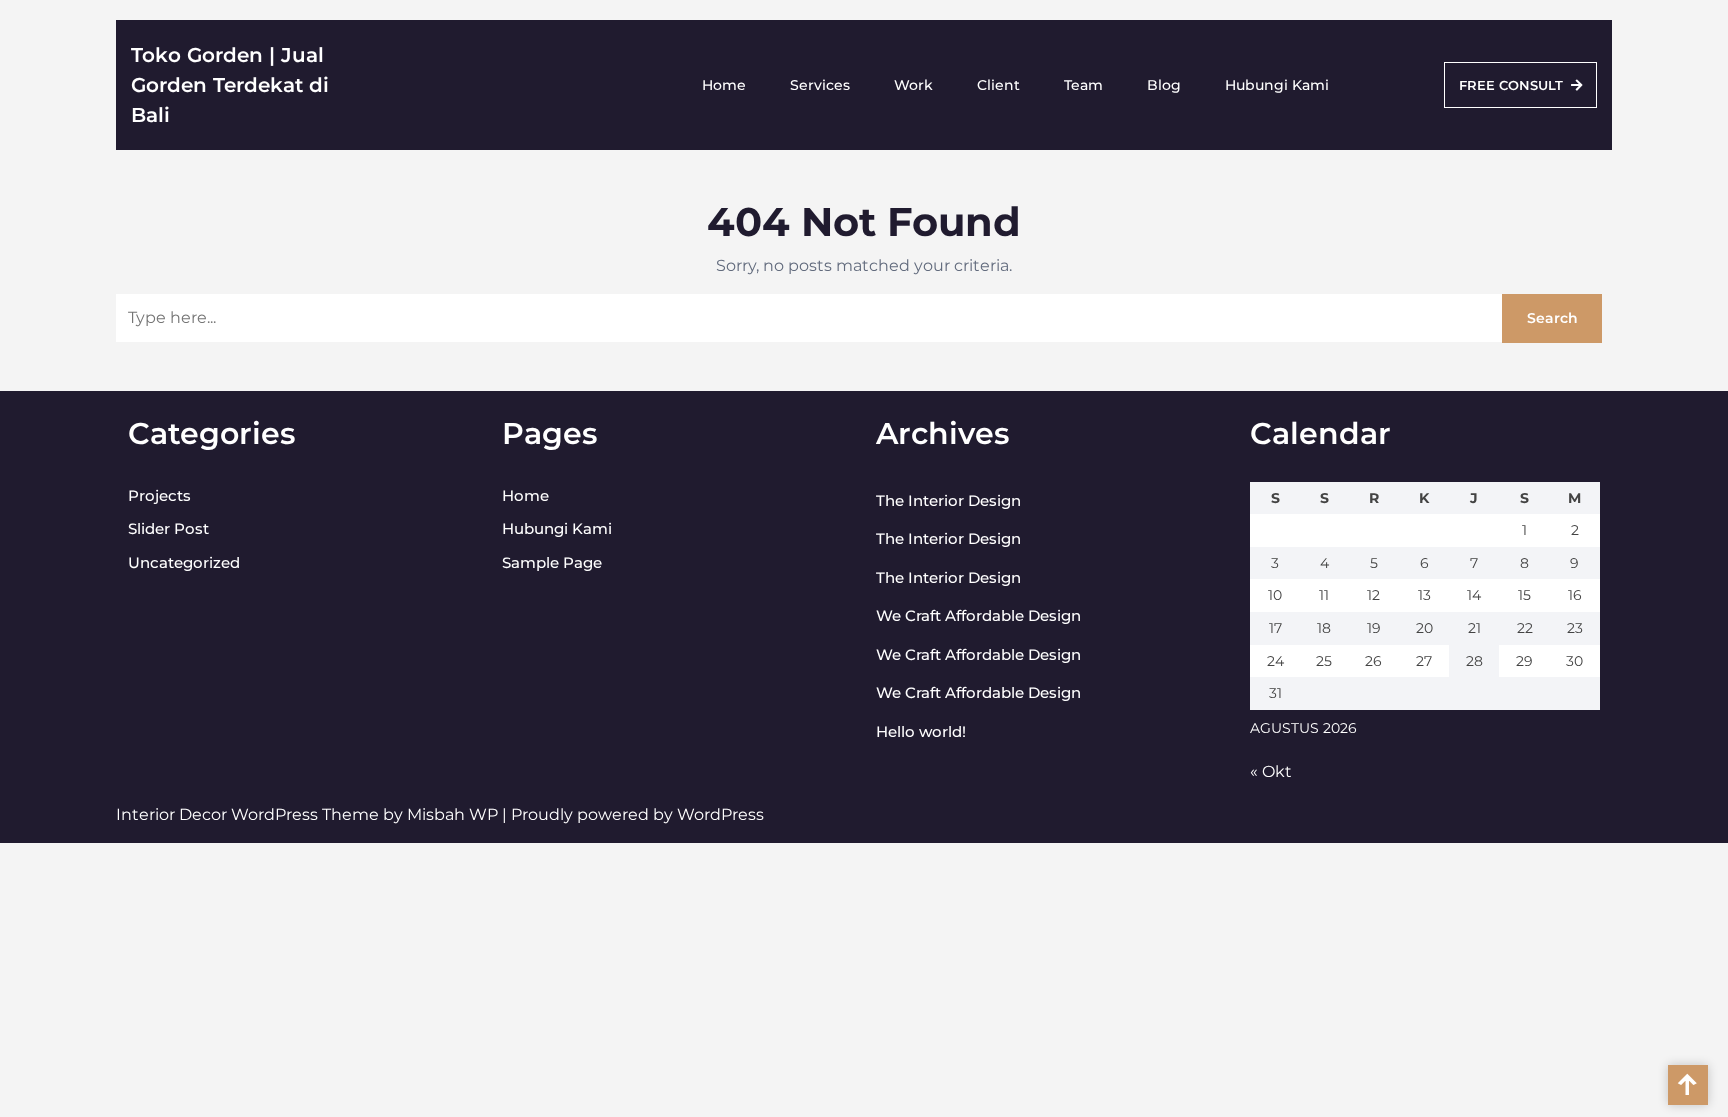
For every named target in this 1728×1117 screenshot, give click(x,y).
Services (820, 85)
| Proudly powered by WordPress (633, 814)
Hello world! (921, 731)
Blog (1164, 85)
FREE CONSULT (1511, 85)
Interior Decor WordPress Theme (249, 814)
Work (913, 85)
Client (998, 85)
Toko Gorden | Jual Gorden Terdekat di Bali (230, 85)
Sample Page (552, 562)
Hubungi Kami (1277, 85)
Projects (159, 495)
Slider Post (168, 528)
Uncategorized (184, 562)
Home (724, 85)
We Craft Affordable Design (978, 615)
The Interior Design (948, 500)
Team (1083, 85)
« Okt (1271, 771)
